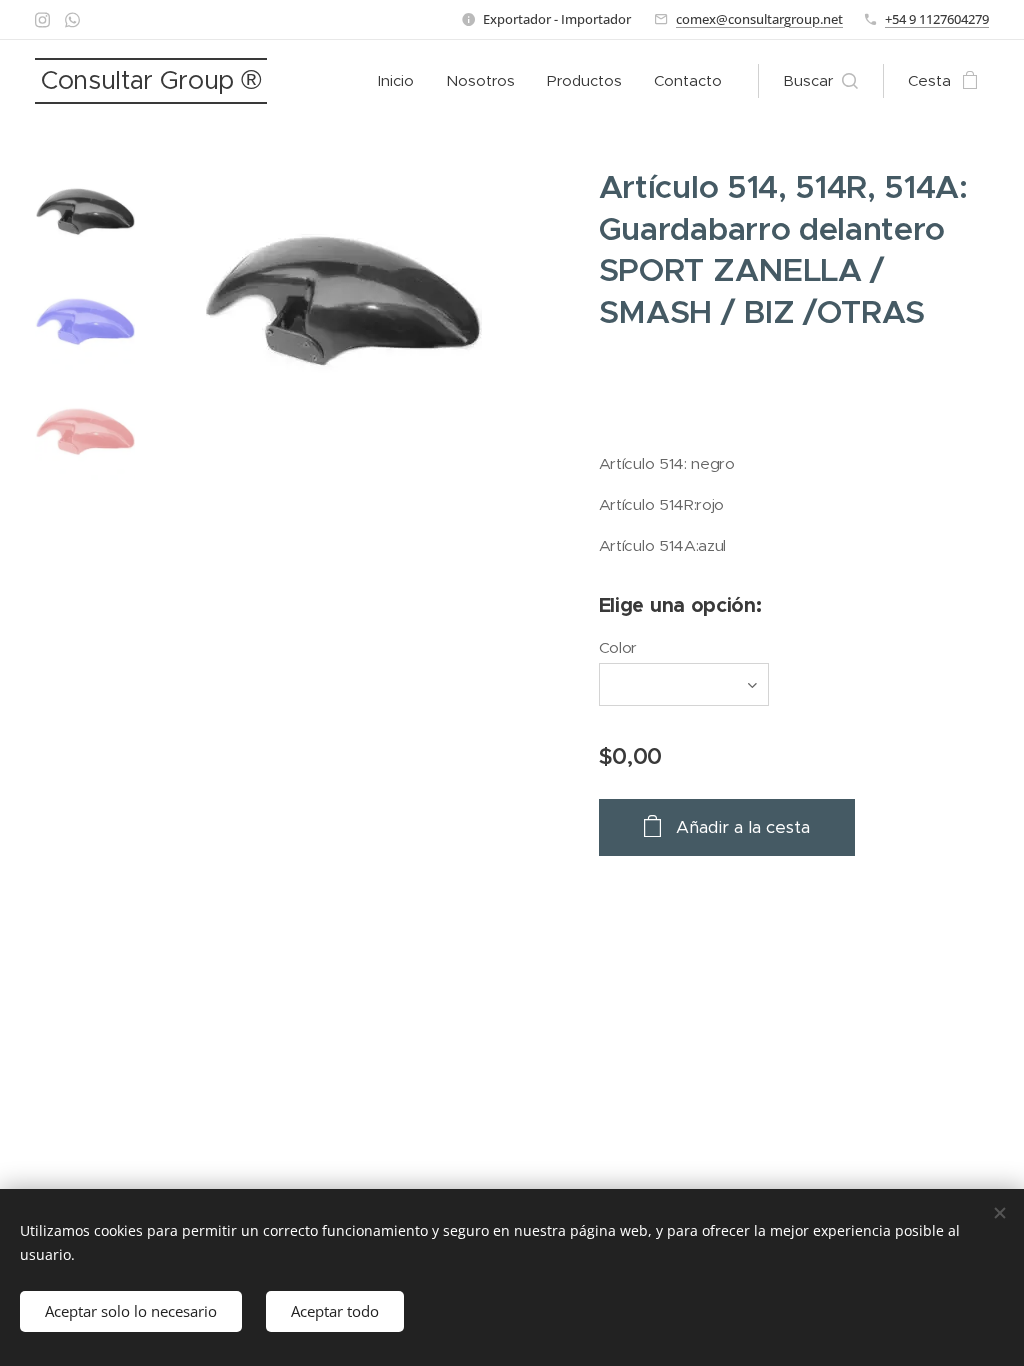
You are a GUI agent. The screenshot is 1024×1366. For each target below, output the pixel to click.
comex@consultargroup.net (759, 19)
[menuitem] (401, 81)
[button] (820, 81)
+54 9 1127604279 (937, 19)
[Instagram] (42, 20)
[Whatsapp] (72, 20)
